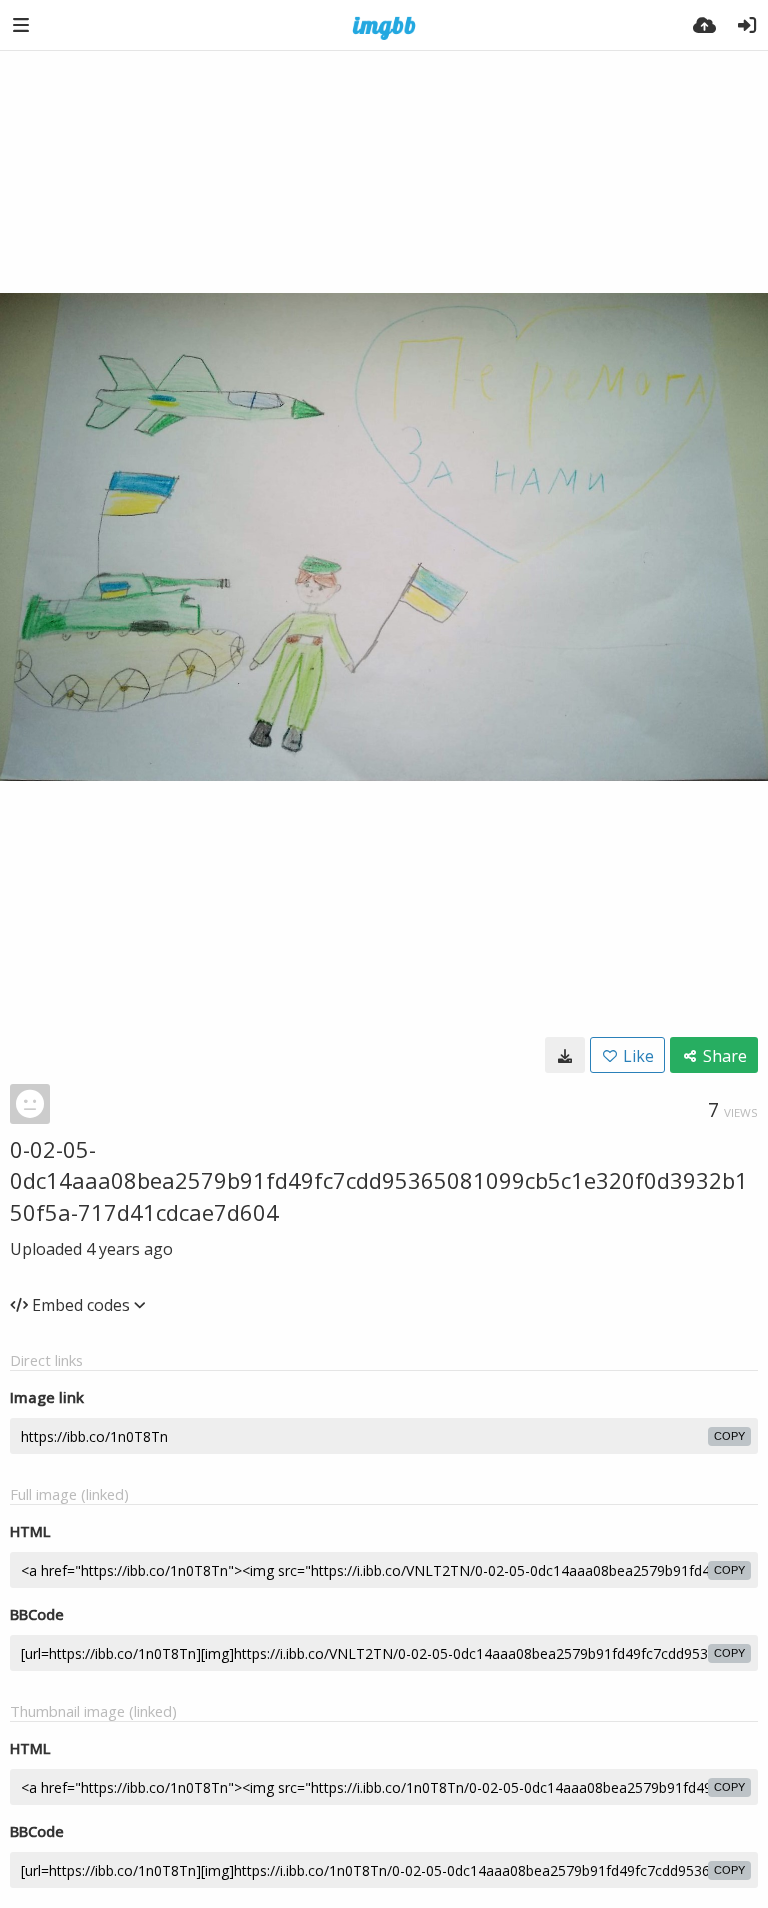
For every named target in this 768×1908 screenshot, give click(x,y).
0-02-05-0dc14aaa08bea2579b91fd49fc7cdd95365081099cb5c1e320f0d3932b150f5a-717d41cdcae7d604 (379, 1180)
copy (729, 1436)
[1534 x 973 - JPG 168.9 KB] (565, 1055)
